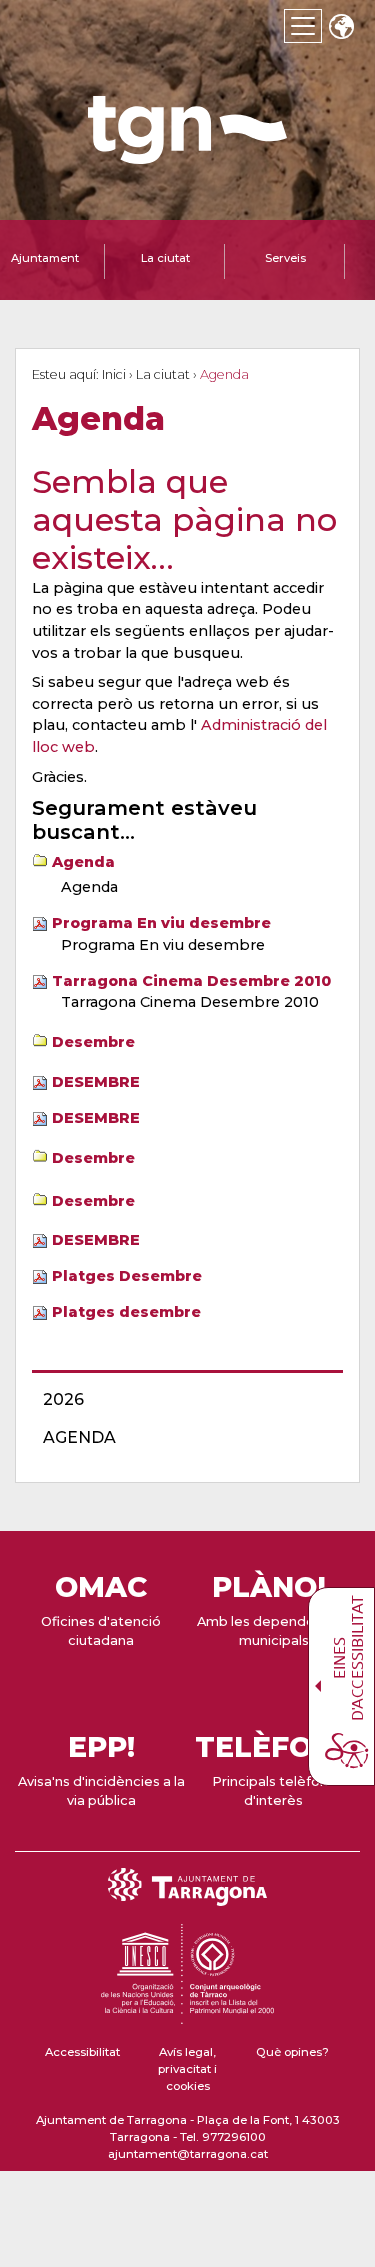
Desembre (93, 1042)
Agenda (83, 862)
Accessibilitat (82, 2052)
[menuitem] (181, 1400)
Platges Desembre (127, 1276)
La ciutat (163, 374)
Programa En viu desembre (161, 923)
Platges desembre (126, 1312)
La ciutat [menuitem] (165, 258)
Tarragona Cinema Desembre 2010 (191, 981)
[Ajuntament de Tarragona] (188, 154)
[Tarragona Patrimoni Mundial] (187, 2015)
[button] (341, 28)
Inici (114, 374)
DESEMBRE (96, 1082)
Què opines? (292, 2052)
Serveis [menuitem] (285, 258)
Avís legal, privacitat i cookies (187, 2069)
